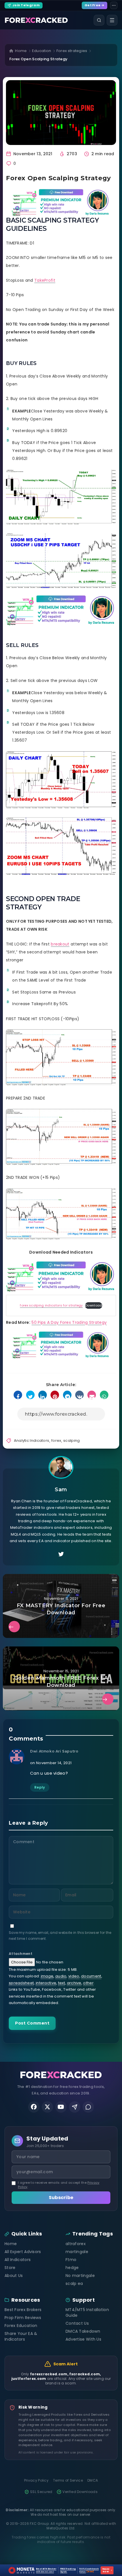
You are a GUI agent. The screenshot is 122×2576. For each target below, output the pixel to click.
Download (93, 1305)
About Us (14, 2276)
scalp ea (74, 2283)
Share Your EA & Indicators (21, 2336)
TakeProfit (45, 280)
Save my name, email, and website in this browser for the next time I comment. (60, 1936)
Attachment (21, 1954)
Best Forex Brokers (23, 2310)
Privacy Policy (36, 2480)
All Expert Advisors (23, 2252)
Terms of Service (68, 2480)
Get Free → (94, 5)
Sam (61, 1490)
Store (10, 2268)
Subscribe (61, 2198)
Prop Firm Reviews (23, 2318)
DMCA (93, 2480)
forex (56, 1441)
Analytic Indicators (32, 1441)
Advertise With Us (83, 2339)
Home (21, 51)
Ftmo (71, 2260)
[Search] (99, 20)
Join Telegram (26, 5)
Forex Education (21, 2326)
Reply (40, 1787)
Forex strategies (72, 51)
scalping (71, 1441)
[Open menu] (112, 20)
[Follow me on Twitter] (61, 1554)
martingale (77, 2252)
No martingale (80, 2276)
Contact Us (77, 2323)
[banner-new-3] (61, 202)
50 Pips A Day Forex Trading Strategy (69, 1322)
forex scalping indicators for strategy (51, 1305)
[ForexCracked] (36, 20)
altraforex (76, 2244)
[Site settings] (114, 5)
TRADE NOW (107, 2570)
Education (42, 51)
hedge (72, 2268)
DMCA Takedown (83, 2331)
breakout (60, 944)
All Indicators (18, 2260)
